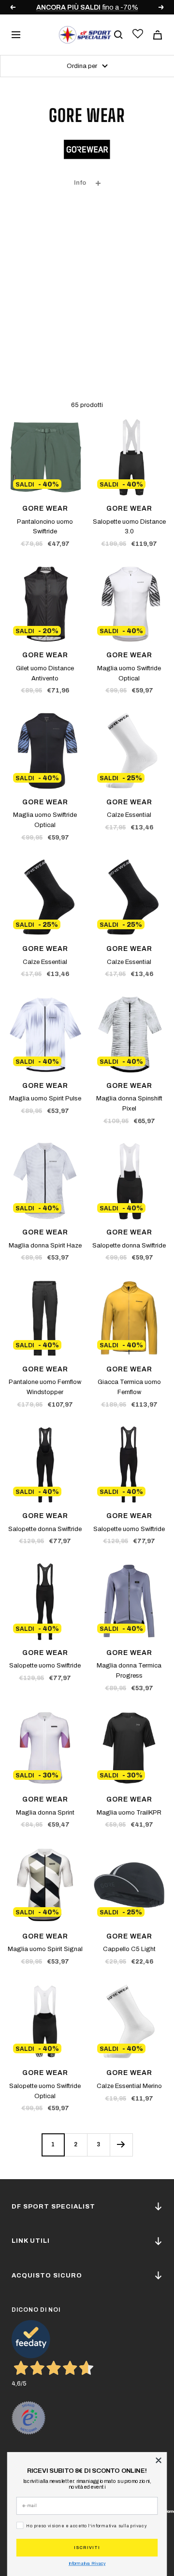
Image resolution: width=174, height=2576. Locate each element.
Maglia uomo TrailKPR (129, 1813)
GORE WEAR (45, 508)
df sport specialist (53, 2207)
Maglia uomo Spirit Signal (45, 1949)
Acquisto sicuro (47, 2276)
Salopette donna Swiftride (129, 1246)
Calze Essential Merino (129, 2086)
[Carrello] (158, 35)
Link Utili (31, 2241)
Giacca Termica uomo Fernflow (129, 1387)
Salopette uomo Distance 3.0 (129, 527)
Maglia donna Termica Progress (129, 1671)
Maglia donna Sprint (45, 1813)
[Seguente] (121, 2145)
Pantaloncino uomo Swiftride (45, 527)
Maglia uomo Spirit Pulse (45, 1098)
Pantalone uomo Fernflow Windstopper (45, 1387)
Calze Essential (129, 815)
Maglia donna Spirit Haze (45, 1246)
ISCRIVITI (87, 2548)
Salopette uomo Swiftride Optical (45, 2091)
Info (80, 183)
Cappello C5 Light (129, 1949)
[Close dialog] (159, 2461)
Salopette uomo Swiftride (129, 1529)
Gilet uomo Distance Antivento (45, 673)
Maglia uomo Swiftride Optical (129, 673)
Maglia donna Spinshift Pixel (129, 1104)
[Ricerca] (118, 35)
